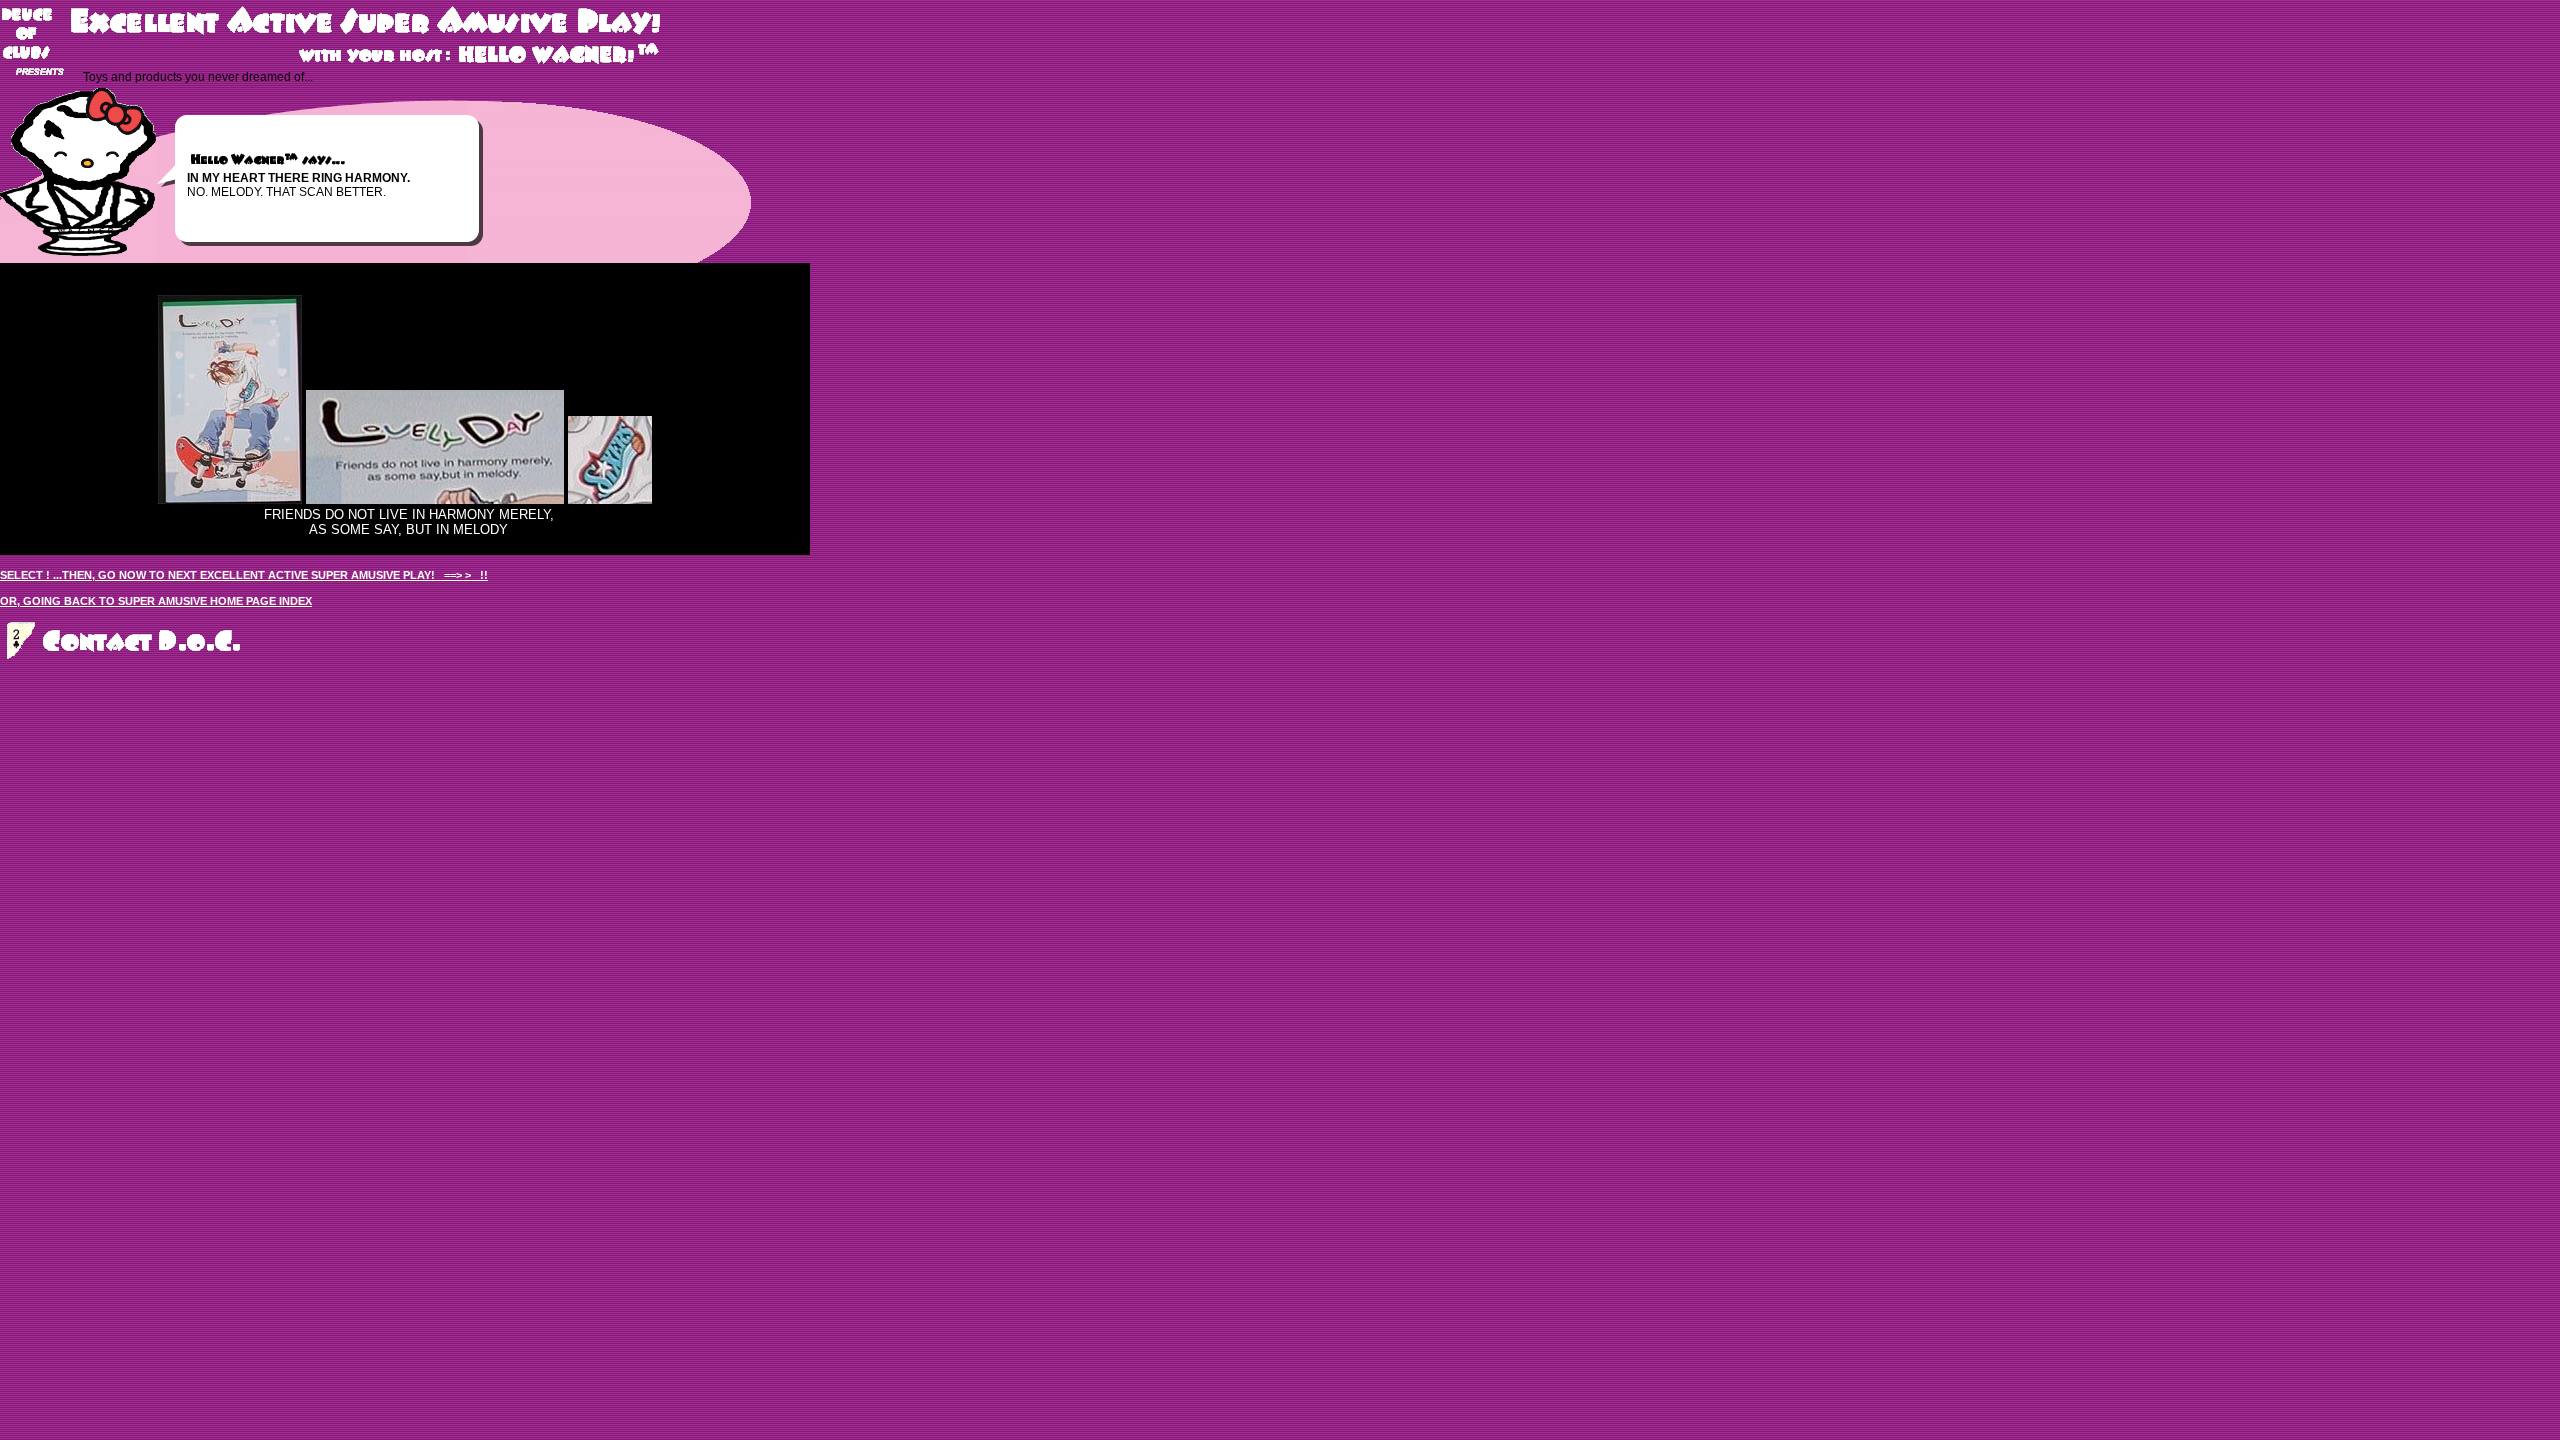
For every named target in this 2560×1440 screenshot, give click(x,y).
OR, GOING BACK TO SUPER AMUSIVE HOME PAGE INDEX (156, 601)
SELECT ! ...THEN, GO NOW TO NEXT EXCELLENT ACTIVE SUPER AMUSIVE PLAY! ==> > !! (244, 575)
